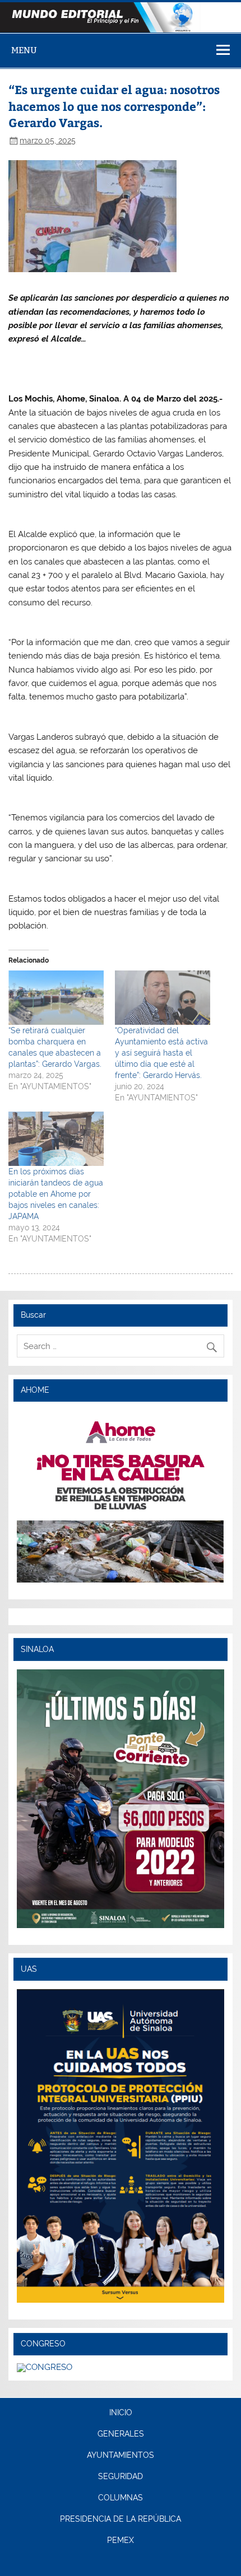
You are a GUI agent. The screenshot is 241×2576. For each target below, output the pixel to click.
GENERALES (121, 2434)
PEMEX (121, 2541)
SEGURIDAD (121, 2477)
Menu (24, 50)
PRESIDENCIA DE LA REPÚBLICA (121, 2519)
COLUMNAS (121, 2498)
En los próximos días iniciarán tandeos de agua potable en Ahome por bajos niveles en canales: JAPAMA (56, 1194)
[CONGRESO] (45, 2367)
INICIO (121, 2413)
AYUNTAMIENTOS (121, 2456)
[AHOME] (120, 1496)
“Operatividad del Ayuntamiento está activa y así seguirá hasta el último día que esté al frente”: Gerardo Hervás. (161, 1053)
